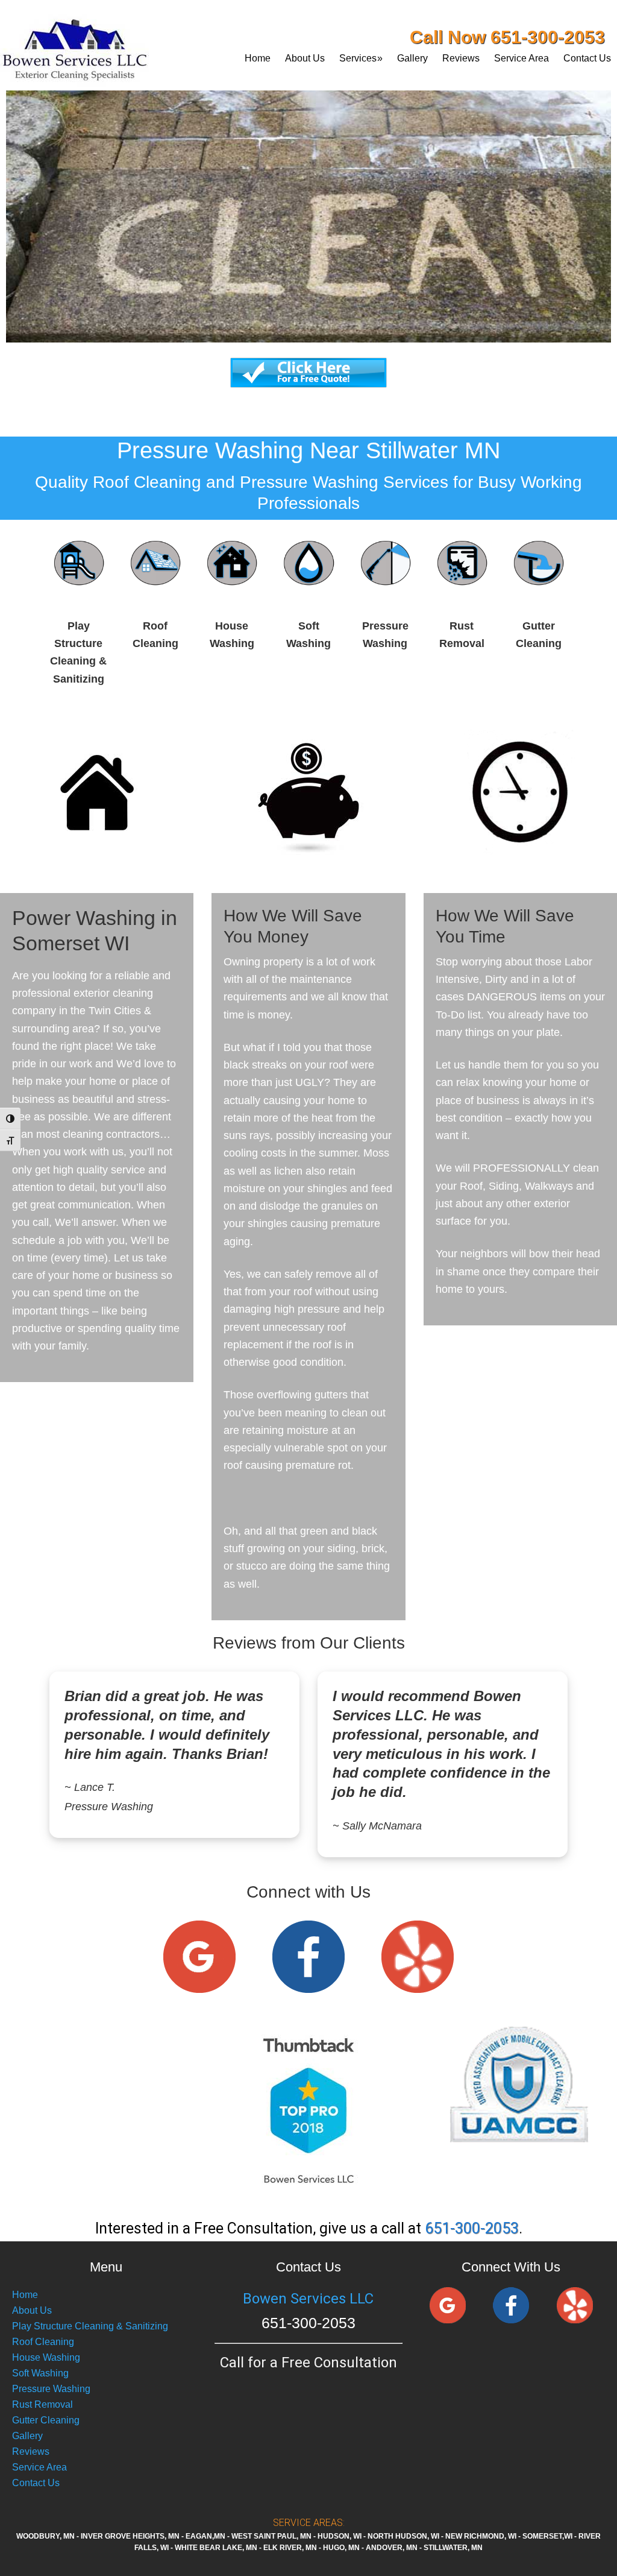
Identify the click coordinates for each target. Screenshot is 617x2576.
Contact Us (36, 2483)
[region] (308, 174)
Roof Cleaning (43, 2342)
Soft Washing (40, 2373)
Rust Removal (42, 2404)
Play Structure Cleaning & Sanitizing (90, 2326)
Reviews (31, 2451)
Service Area (39, 2467)
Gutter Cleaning (46, 2420)
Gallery (27, 2436)
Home (25, 2295)
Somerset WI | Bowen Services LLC (105, 45)
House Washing (46, 2357)
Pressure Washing (51, 2389)
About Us (32, 2310)
